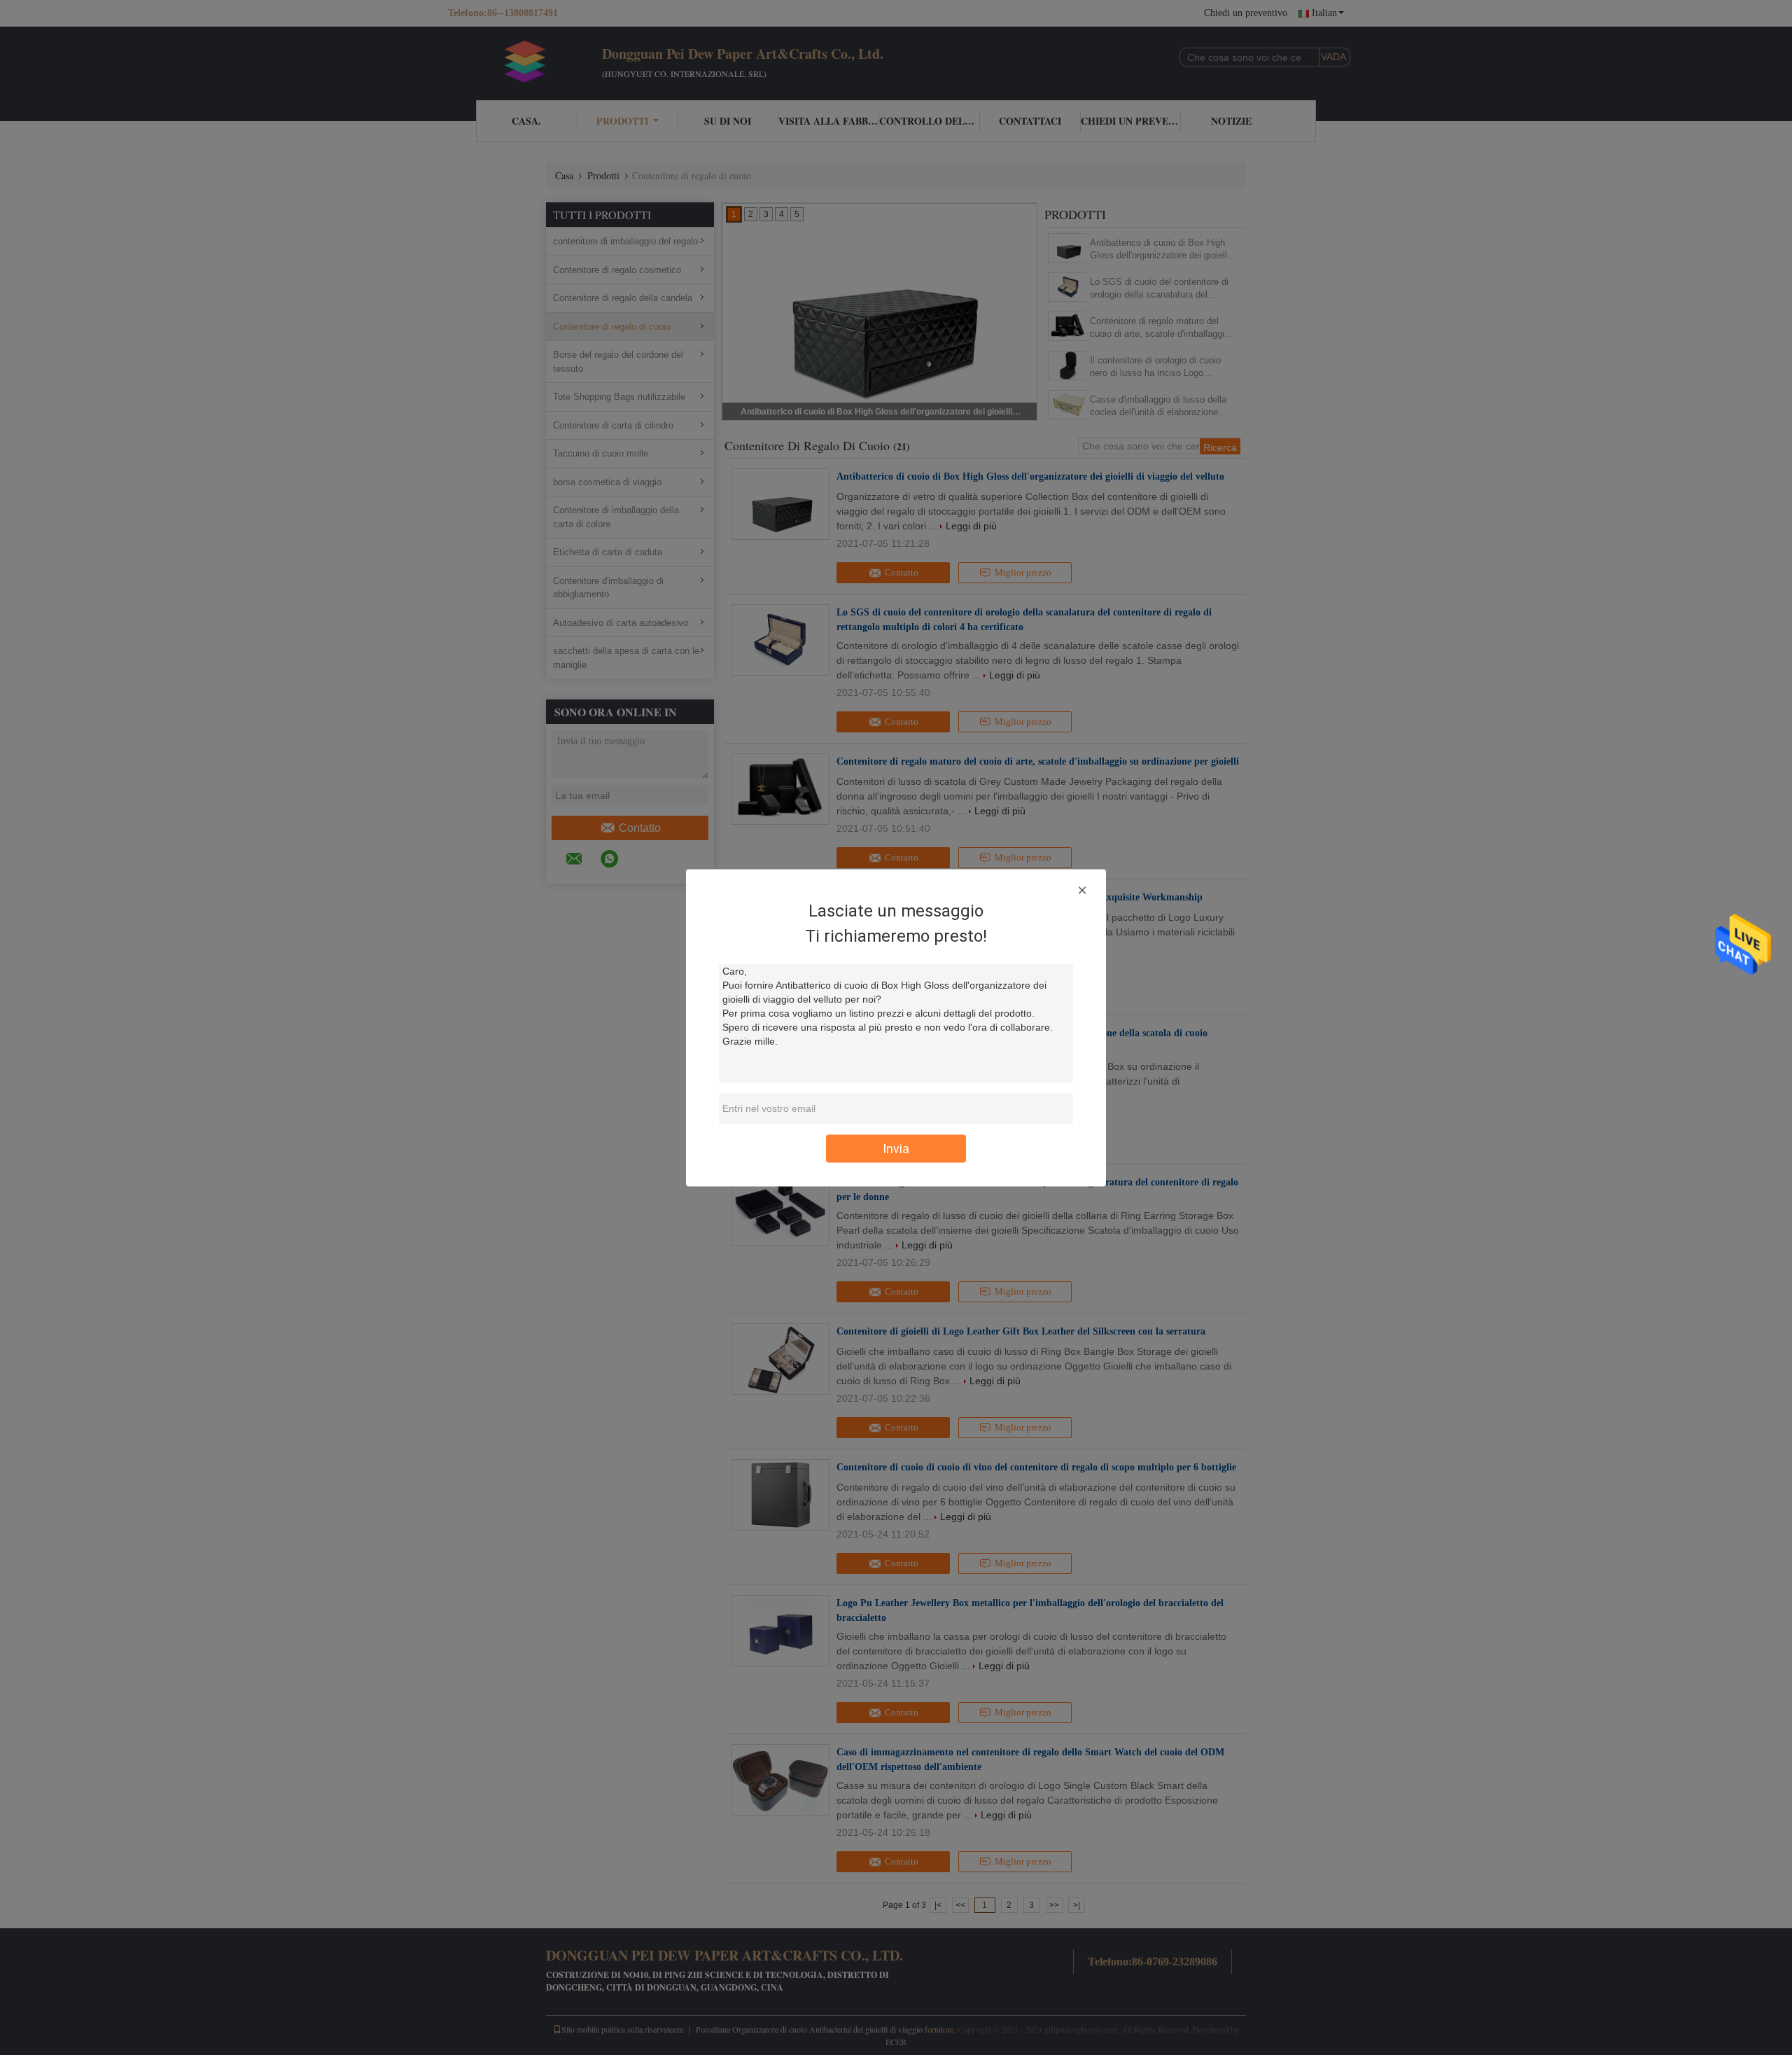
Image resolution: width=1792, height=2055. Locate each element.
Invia (896, 1148)
